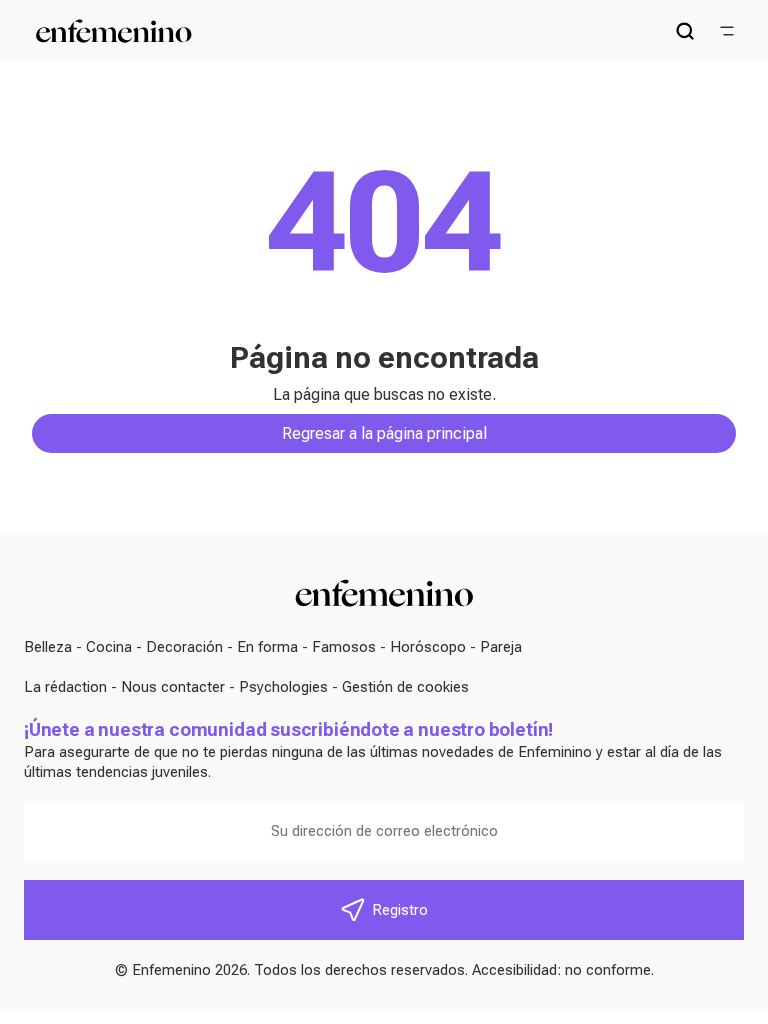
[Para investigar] (685, 31)
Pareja (501, 647)
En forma (267, 647)
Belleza (48, 647)
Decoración (184, 647)
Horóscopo (428, 647)
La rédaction (65, 687)
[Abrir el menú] (727, 31)
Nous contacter (173, 687)
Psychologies (283, 687)
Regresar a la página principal (384, 433)
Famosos (344, 647)
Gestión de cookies (405, 687)
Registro (400, 910)
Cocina (109, 647)
